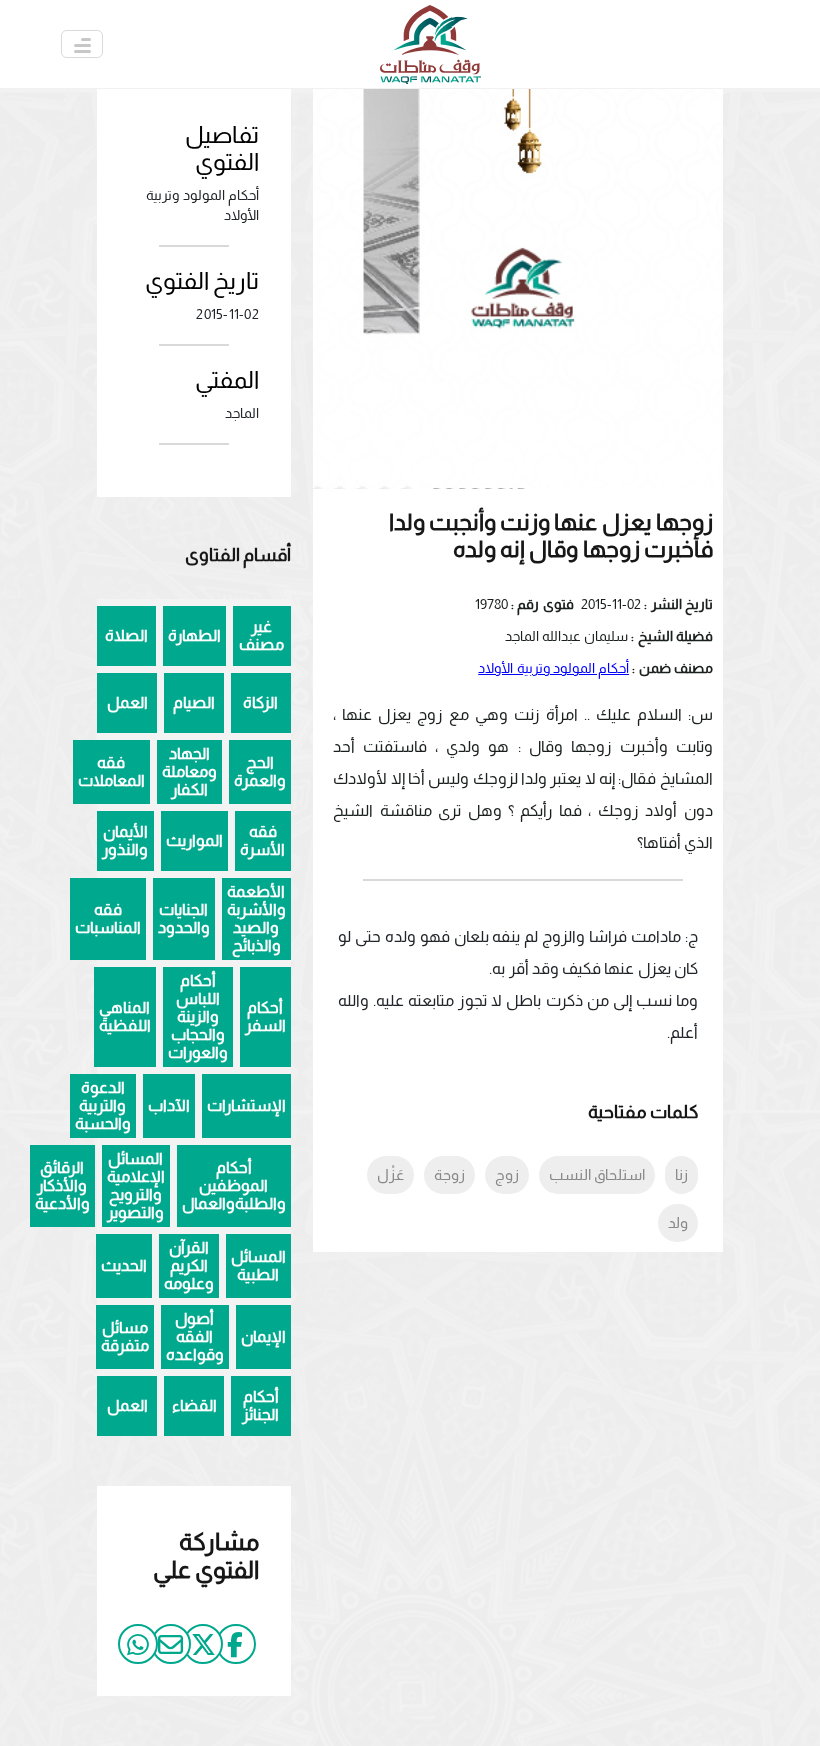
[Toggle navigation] (82, 44)
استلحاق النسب (597, 1174)
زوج (507, 1174)
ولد (678, 1222)
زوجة (449, 1174)
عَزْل (390, 1174)
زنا (681, 1174)
